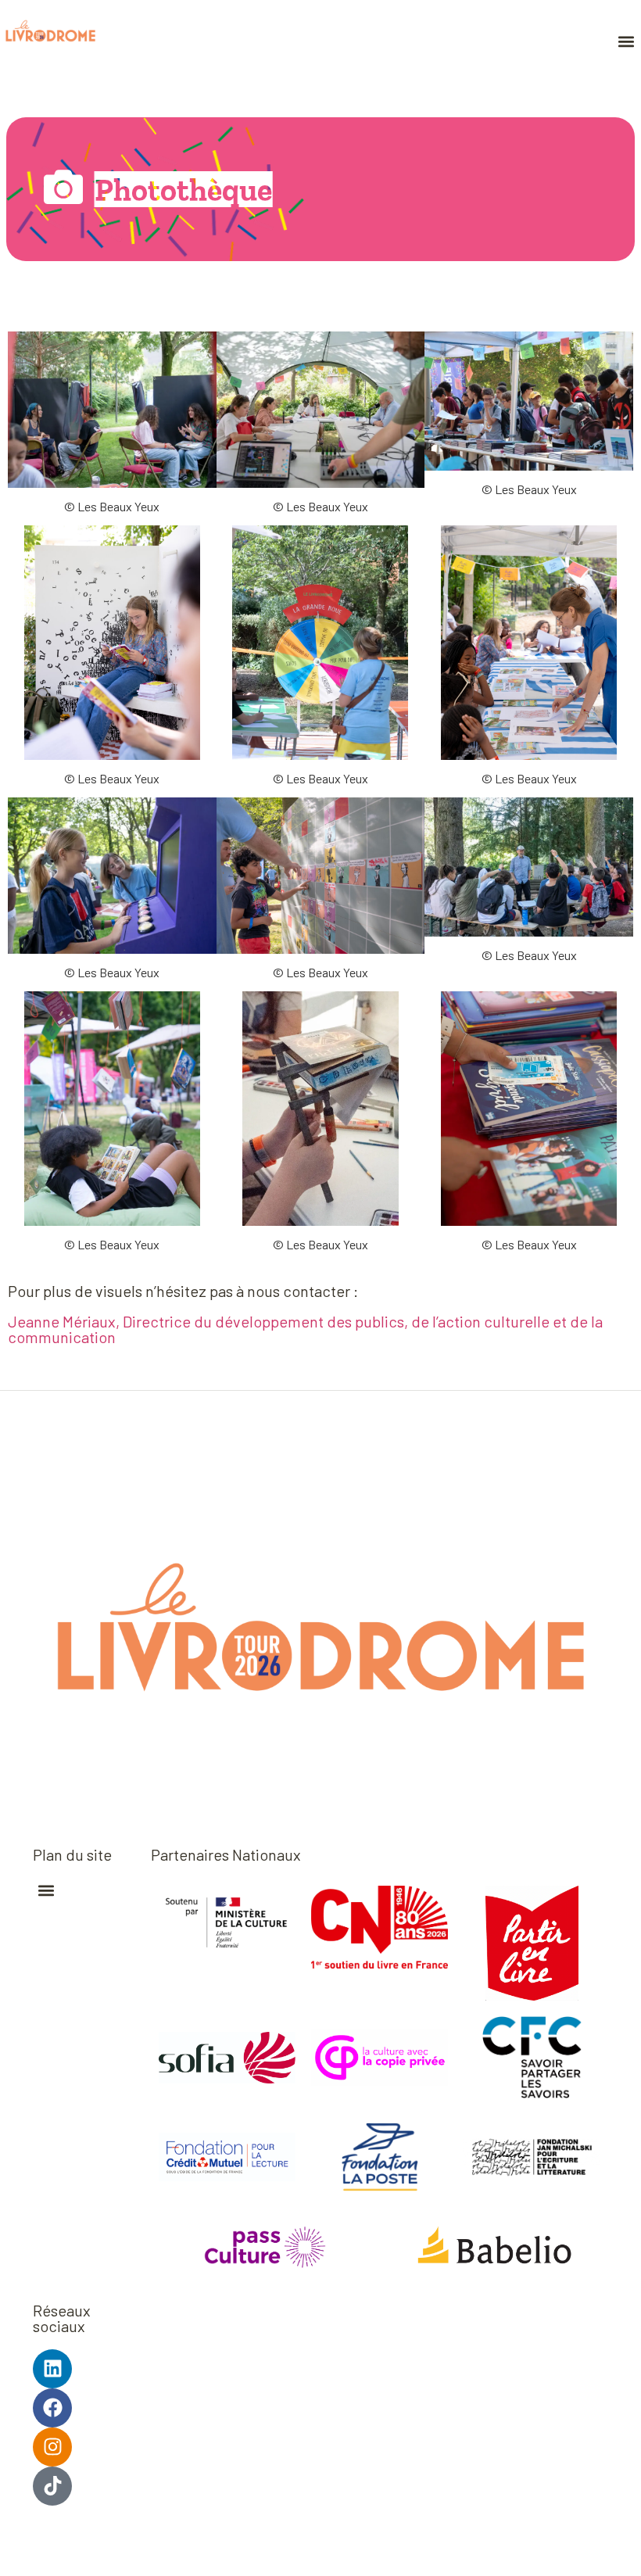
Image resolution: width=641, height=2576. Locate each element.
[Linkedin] (52, 2369)
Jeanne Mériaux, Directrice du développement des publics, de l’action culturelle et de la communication (305, 1329)
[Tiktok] (52, 2486)
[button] (626, 41)
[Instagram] (52, 2447)
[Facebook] (52, 2408)
